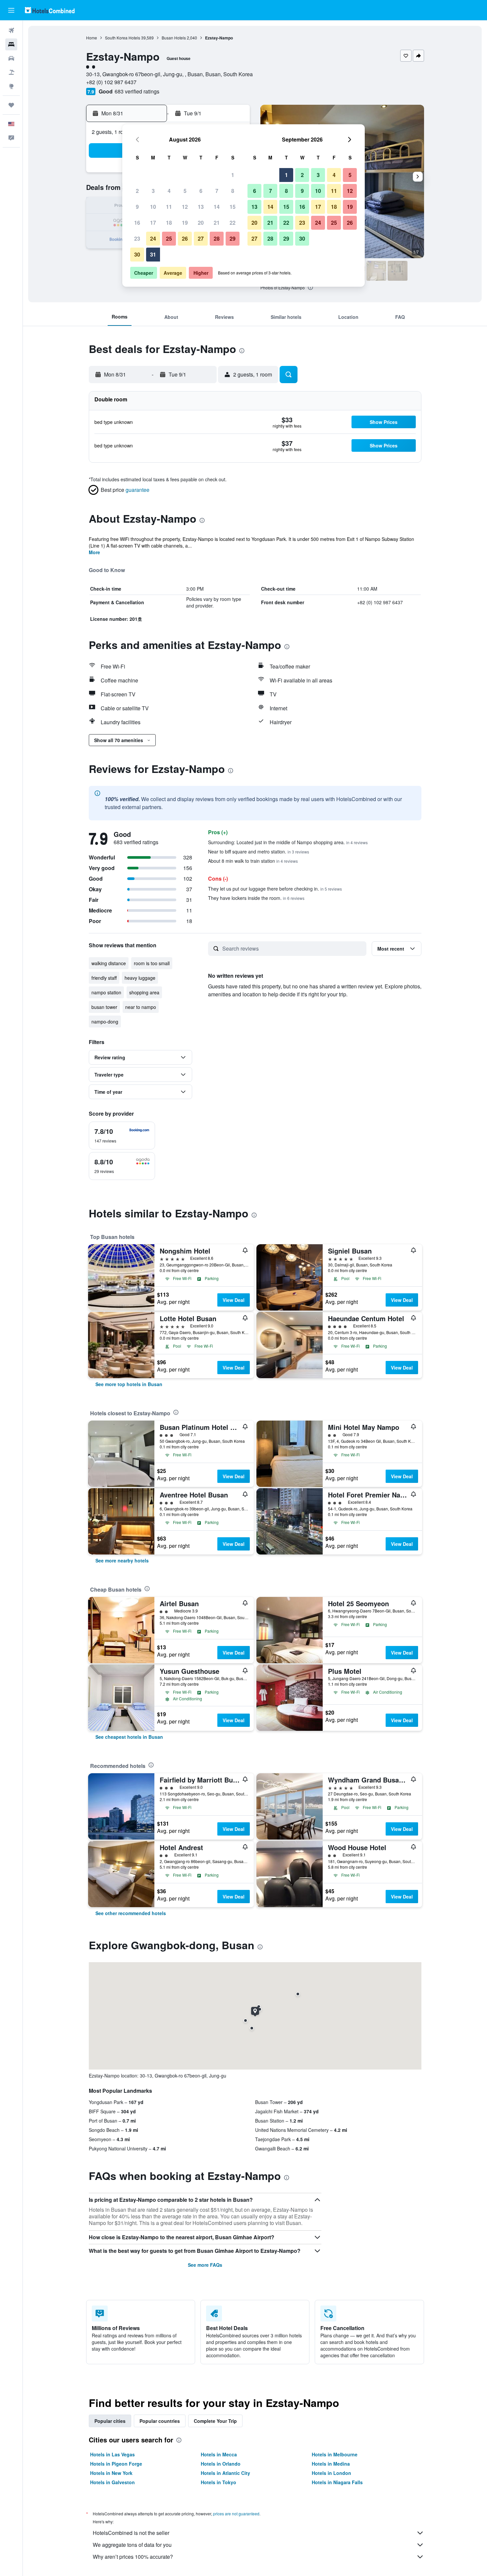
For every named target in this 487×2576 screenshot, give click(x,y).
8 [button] (233, 191)
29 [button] (233, 238)
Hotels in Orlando (221, 2464)
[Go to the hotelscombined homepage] (50, 10)
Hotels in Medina (331, 2464)
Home (92, 38)
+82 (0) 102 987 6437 (111, 82)
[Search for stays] (11, 44)
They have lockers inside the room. (256, 898)
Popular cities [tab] (110, 2421)
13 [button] (201, 207)
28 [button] (217, 238)
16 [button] (137, 223)
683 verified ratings (137, 91)
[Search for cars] (11, 58)
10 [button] (153, 207)
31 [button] (153, 254)
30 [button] (137, 254)
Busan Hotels (174, 38)
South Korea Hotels (123, 38)
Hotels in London (331, 2473)
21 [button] (217, 223)
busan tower (104, 1007)
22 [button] (233, 223)
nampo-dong (105, 1022)
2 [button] (137, 191)
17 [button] (153, 223)
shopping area (144, 992)
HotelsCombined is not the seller (131, 2533)
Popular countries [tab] (160, 2421)
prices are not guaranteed (236, 2514)
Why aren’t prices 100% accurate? (133, 2557)
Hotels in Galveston (112, 2482)
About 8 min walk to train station (253, 861)
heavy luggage (140, 978)
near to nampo (141, 1007)
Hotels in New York (111, 2473)
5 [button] (185, 191)
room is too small (152, 963)
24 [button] (153, 238)
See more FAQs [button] (205, 2265)
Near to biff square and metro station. (259, 851)
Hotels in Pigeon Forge (116, 2464)
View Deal (234, 1300)
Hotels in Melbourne (335, 2454)
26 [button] (185, 238)
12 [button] (185, 207)
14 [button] (217, 207)
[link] (129, 1384)
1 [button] (233, 175)
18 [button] (169, 223)
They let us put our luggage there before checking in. (275, 889)
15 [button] (233, 207)
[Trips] (11, 105)
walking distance (109, 963)
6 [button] (201, 191)
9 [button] (137, 207)
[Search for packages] (11, 72)
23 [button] (137, 238)
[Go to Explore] (11, 86)
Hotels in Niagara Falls (337, 2482)
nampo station (106, 992)
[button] (11, 10)
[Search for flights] (11, 30)
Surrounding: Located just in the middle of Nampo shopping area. (288, 842)
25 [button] (169, 238)
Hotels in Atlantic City (225, 2473)
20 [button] (201, 223)
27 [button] (201, 238)
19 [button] (185, 223)
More (94, 552)
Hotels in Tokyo (218, 2482)
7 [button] (217, 191)
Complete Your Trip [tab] (215, 2421)
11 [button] (169, 207)
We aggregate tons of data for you (132, 2545)
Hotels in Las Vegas (112, 2454)
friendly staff (104, 978)
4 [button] (169, 191)
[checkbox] (122, 1136)
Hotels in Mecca (219, 2454)
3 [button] (153, 191)
